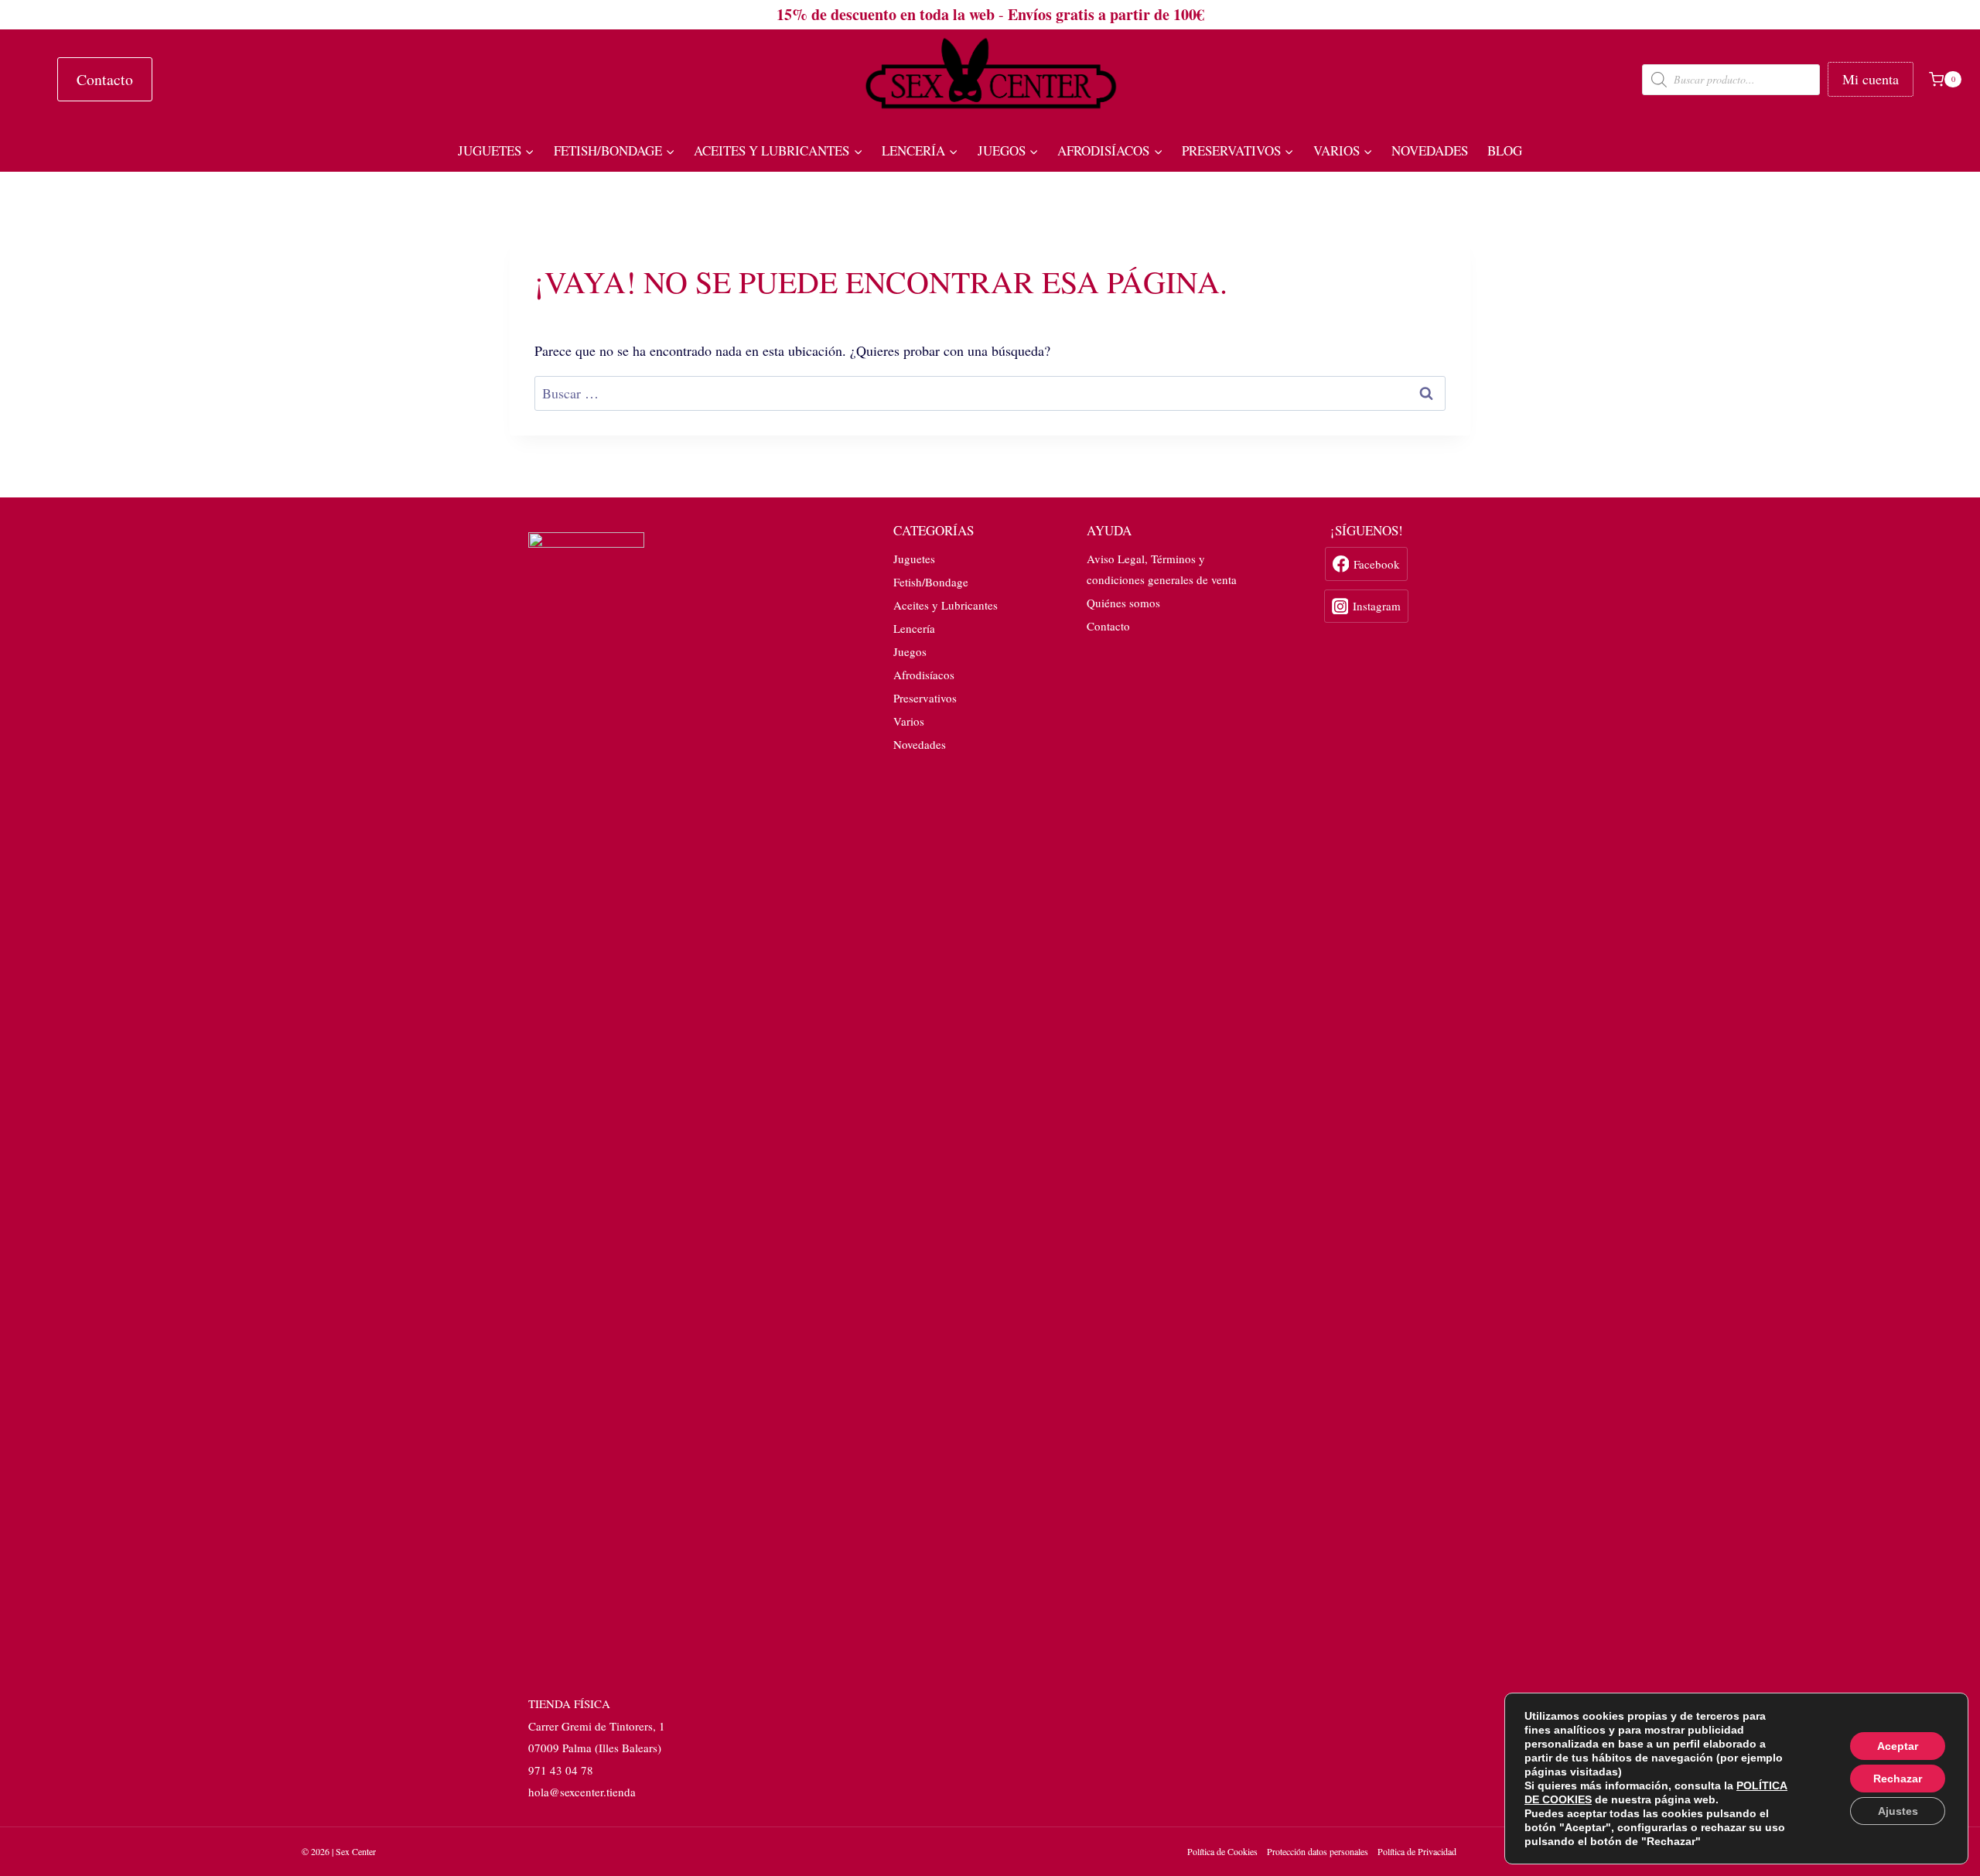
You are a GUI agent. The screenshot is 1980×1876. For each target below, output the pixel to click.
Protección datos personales (1318, 1851)
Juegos (910, 651)
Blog (1505, 150)
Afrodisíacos (924, 675)
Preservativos (925, 698)
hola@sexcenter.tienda (582, 1792)
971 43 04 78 (561, 1770)
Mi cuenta (1871, 79)
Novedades (1430, 150)
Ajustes (1898, 1811)
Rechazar (1898, 1779)
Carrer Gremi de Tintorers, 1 (597, 1726)
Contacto (105, 79)
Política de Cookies (1222, 1851)
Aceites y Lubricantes (946, 605)
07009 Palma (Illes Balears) (595, 1748)
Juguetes (914, 559)
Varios (909, 721)
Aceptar (1898, 1746)
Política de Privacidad (1417, 1851)
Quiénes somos (1123, 603)
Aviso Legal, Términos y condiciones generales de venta (1162, 569)
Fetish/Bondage (931, 582)
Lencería (914, 628)
